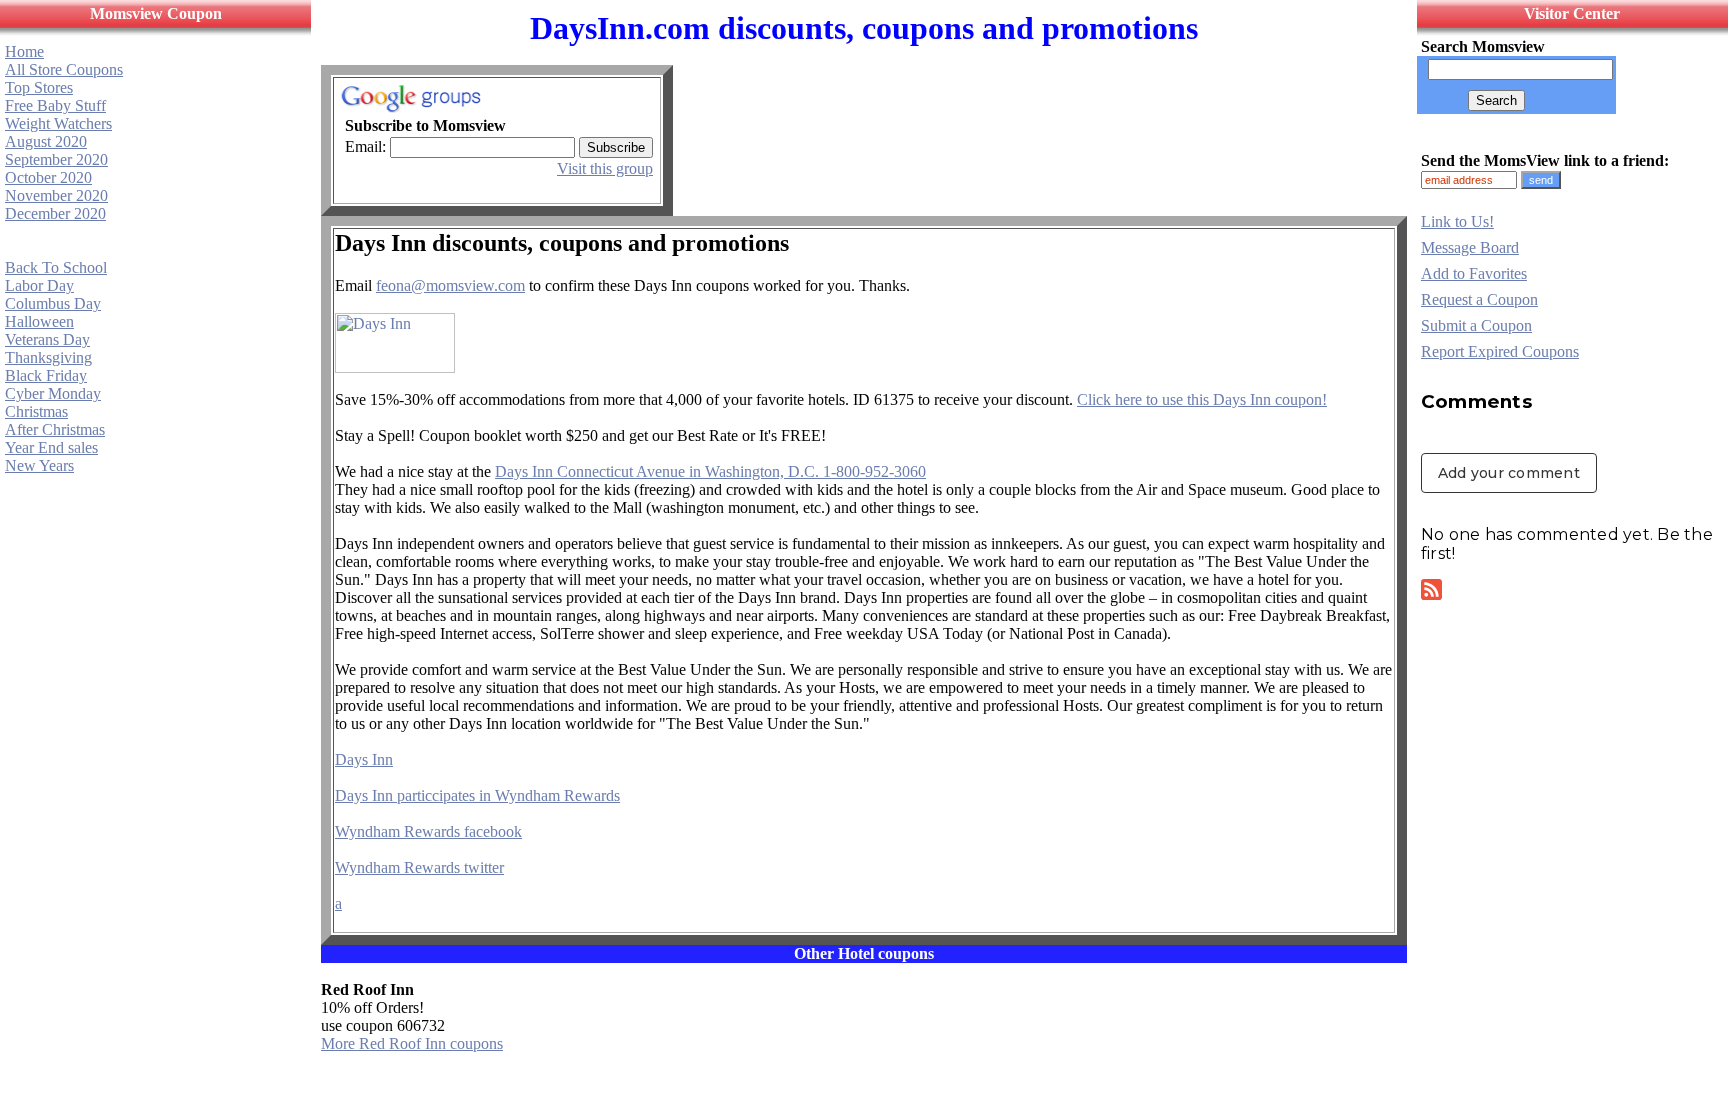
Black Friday (46, 375)
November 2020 (56, 195)
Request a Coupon (1479, 299)
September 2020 (56, 159)
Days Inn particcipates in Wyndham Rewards (477, 795)
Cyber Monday (53, 393)
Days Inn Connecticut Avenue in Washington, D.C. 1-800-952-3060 (710, 471)
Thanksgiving (48, 357)
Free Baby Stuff (55, 105)
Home (24, 51)
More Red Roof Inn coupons (412, 1043)
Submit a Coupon (1476, 325)
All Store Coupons (64, 69)
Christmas (36, 411)
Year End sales (51, 447)
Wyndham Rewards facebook (428, 831)
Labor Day (39, 285)
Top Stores (39, 87)
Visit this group (605, 168)
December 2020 (55, 213)
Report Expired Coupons (1500, 351)
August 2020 (46, 141)
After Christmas (55, 429)
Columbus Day (53, 303)
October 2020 (48, 177)
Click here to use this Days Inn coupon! (1202, 399)
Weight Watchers (58, 123)
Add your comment (1509, 473)
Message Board (1470, 247)
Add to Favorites (1474, 273)
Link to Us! (1457, 221)
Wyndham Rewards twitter (419, 867)
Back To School (56, 267)
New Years (39, 465)
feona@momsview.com (450, 285)
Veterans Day (47, 339)
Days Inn (364, 759)
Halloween (39, 321)
